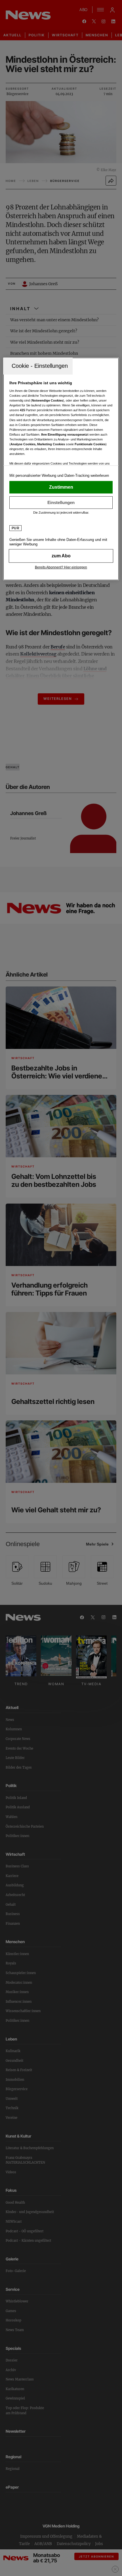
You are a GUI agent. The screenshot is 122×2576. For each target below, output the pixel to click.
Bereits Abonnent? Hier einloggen (61, 567)
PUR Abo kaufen (61, 556)
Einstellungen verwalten (61, 502)
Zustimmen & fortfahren (61, 487)
